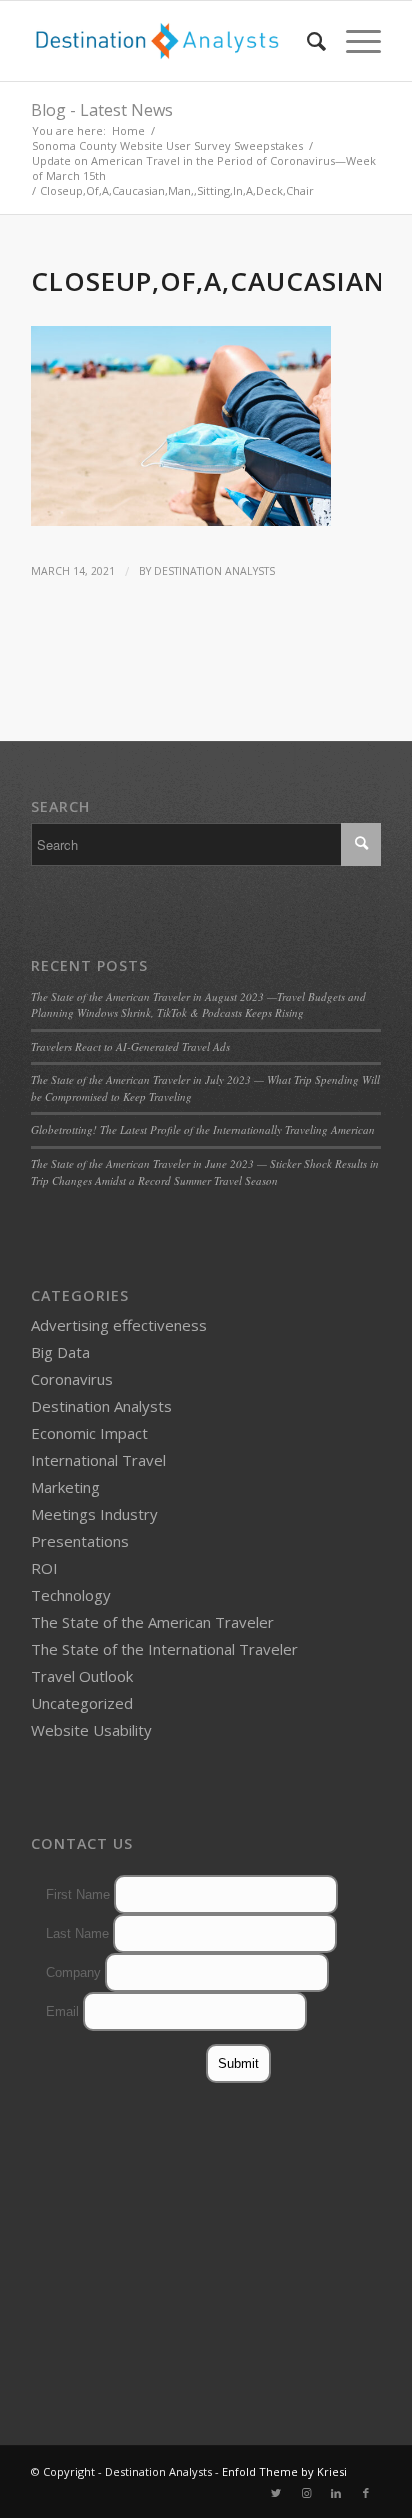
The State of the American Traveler (152, 1622)
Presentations (80, 1541)
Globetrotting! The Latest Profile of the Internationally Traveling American (203, 1129)
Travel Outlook (82, 1676)
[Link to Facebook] (366, 2493)
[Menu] (353, 41)
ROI (44, 1568)
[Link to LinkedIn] (336, 2493)
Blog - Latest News (102, 110)
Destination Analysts (214, 571)
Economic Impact (89, 1433)
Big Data (60, 1352)
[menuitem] (306, 41)
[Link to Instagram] (306, 2493)
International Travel (98, 1460)
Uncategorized (82, 1703)
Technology (71, 1595)
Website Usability (91, 1730)
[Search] (306, 41)
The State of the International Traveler (164, 1649)
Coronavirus (72, 1379)
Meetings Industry (94, 1514)
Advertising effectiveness (119, 1325)
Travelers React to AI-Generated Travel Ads (130, 1046)
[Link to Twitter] (276, 2493)
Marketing (65, 1487)
